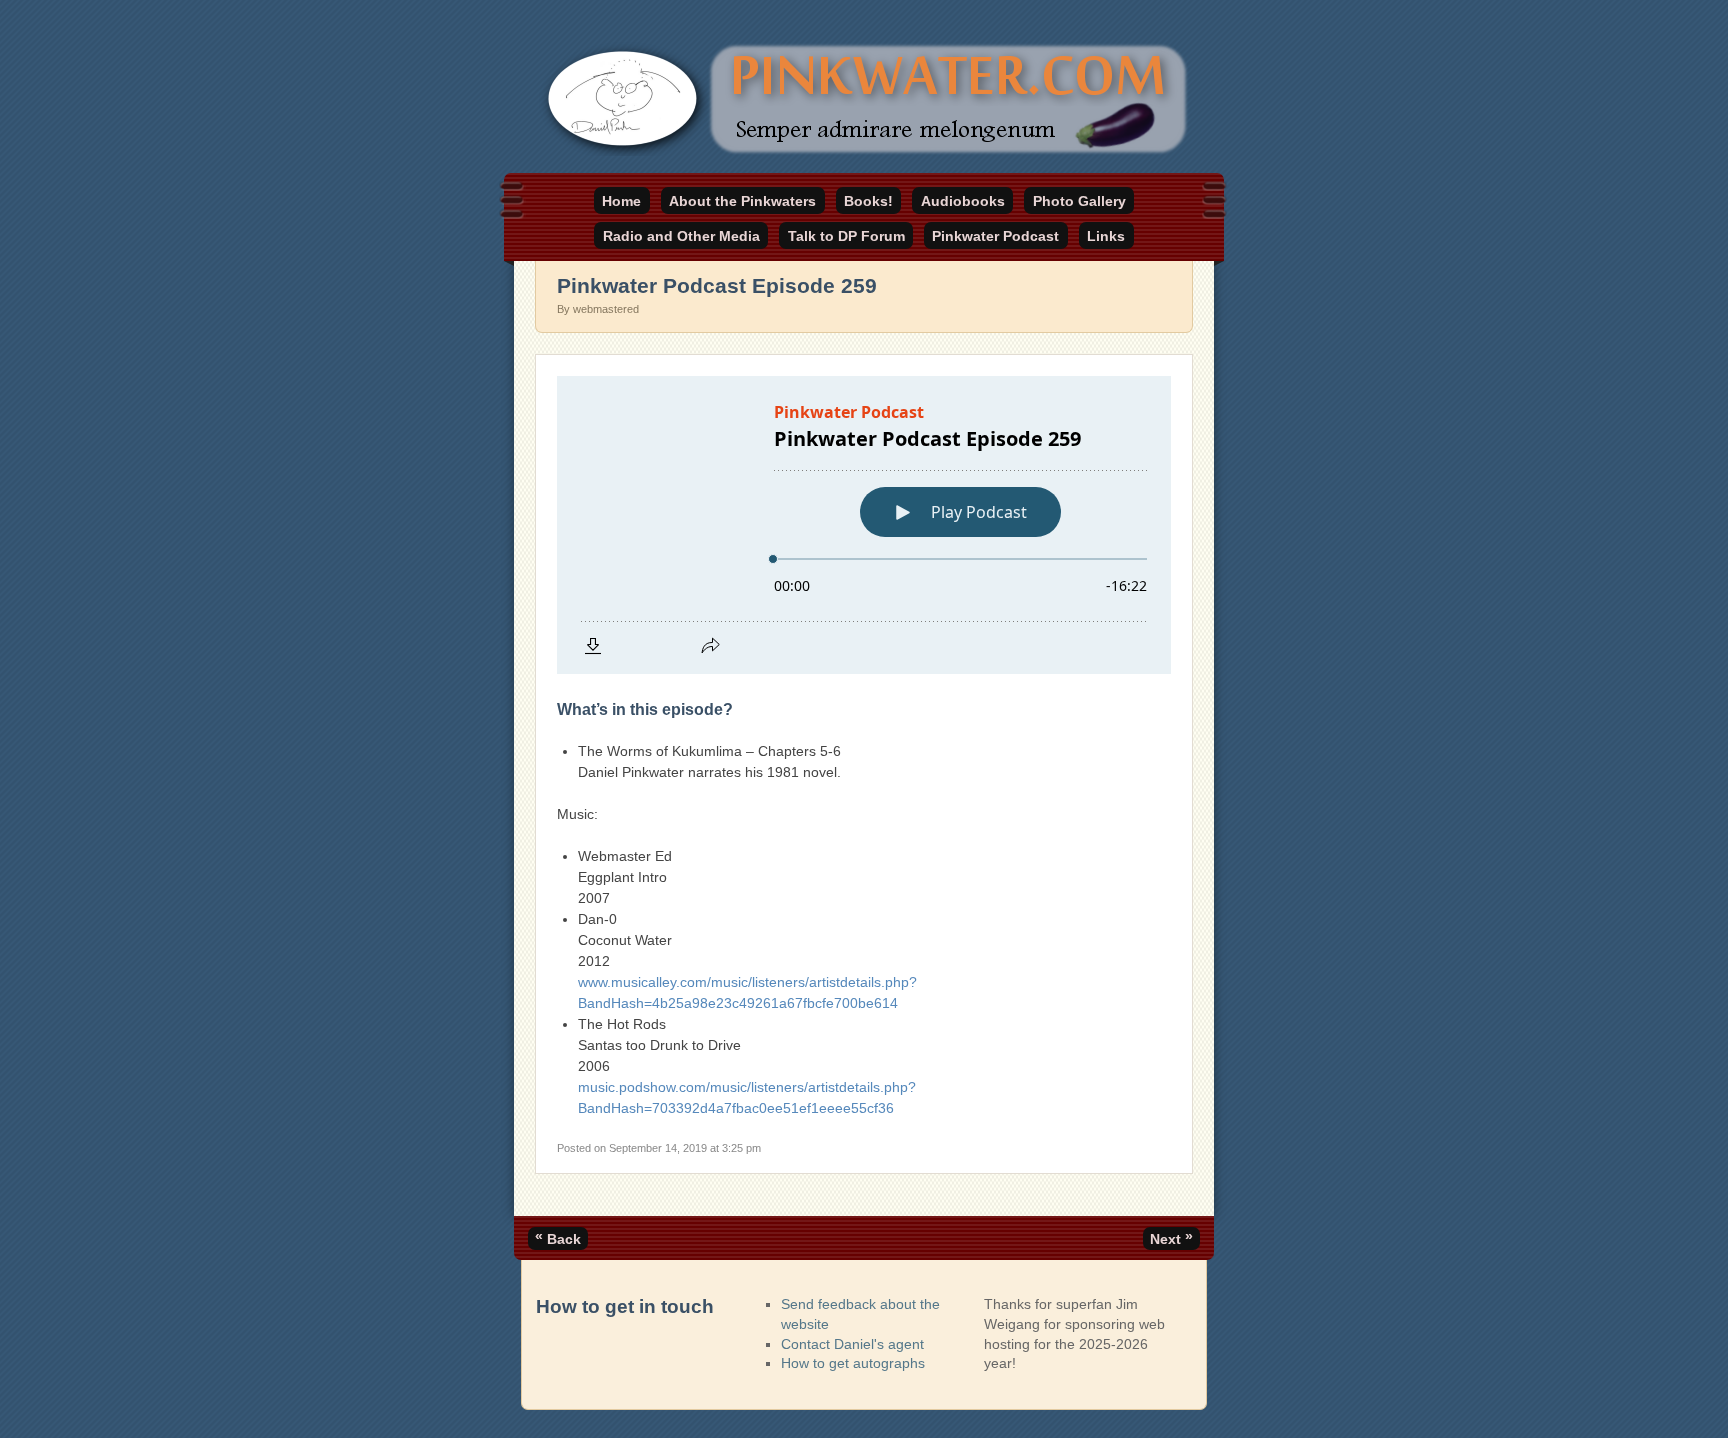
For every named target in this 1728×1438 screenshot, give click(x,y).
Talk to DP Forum (846, 236)
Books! (868, 201)
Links (1106, 236)
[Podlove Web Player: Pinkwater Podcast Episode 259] (864, 525)
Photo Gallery (1079, 201)
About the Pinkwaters (742, 201)
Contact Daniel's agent (852, 1344)
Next (1171, 1237)
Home (621, 201)
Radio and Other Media (681, 236)
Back (558, 1237)
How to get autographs (853, 1363)
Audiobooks (963, 201)
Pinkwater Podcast (995, 236)
